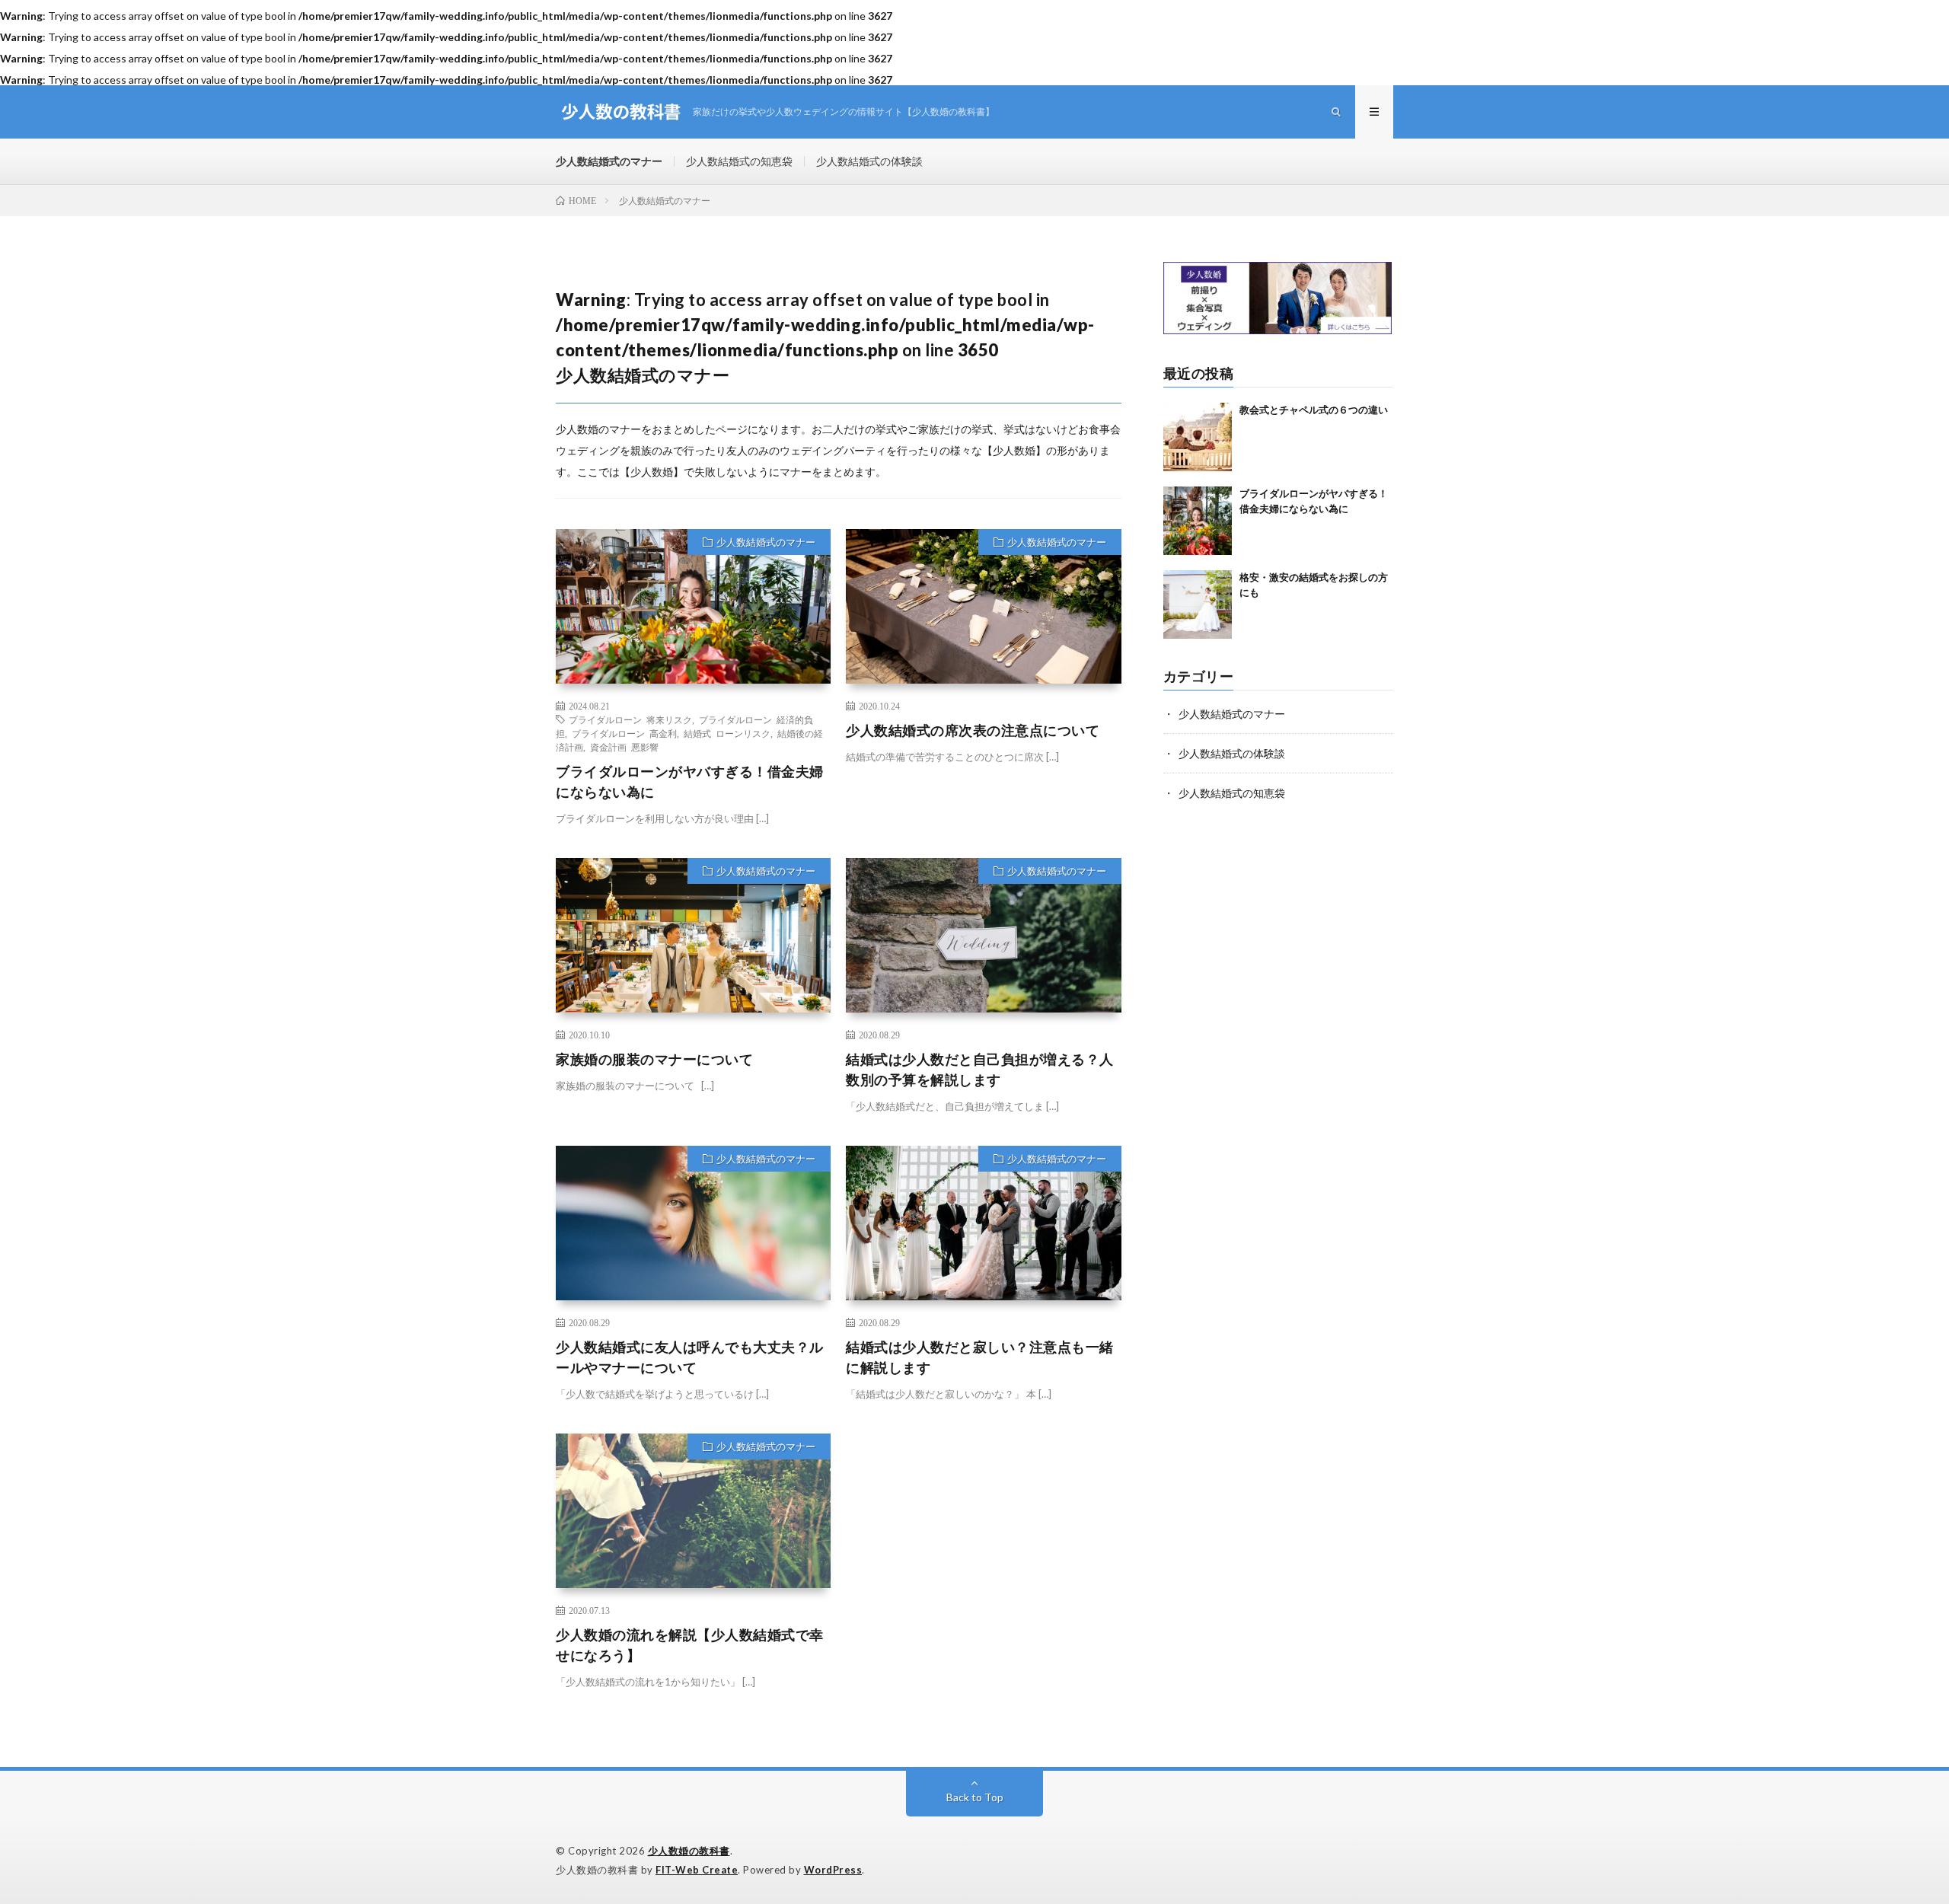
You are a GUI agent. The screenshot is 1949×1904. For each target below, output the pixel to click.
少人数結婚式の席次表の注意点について (973, 730)
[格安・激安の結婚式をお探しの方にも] (1198, 604)
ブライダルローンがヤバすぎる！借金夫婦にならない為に (690, 781)
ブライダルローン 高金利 (624, 733)
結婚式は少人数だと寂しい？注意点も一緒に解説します (980, 1357)
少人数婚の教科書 (689, 1851)
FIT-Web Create (697, 1870)
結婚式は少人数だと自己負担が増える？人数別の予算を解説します (980, 1069)
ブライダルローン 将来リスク (630, 719)
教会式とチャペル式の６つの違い (1314, 410)
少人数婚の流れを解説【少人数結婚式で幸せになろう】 (690, 1645)
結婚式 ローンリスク (727, 733)
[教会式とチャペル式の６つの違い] (1198, 437)
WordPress (833, 1870)
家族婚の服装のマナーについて (654, 1059)
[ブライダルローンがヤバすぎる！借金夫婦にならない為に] (1198, 521)
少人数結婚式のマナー (609, 161)
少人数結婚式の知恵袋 (739, 161)
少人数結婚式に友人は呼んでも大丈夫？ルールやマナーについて (690, 1357)
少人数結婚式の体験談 (869, 161)
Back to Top (975, 1797)
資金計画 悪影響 (624, 747)
